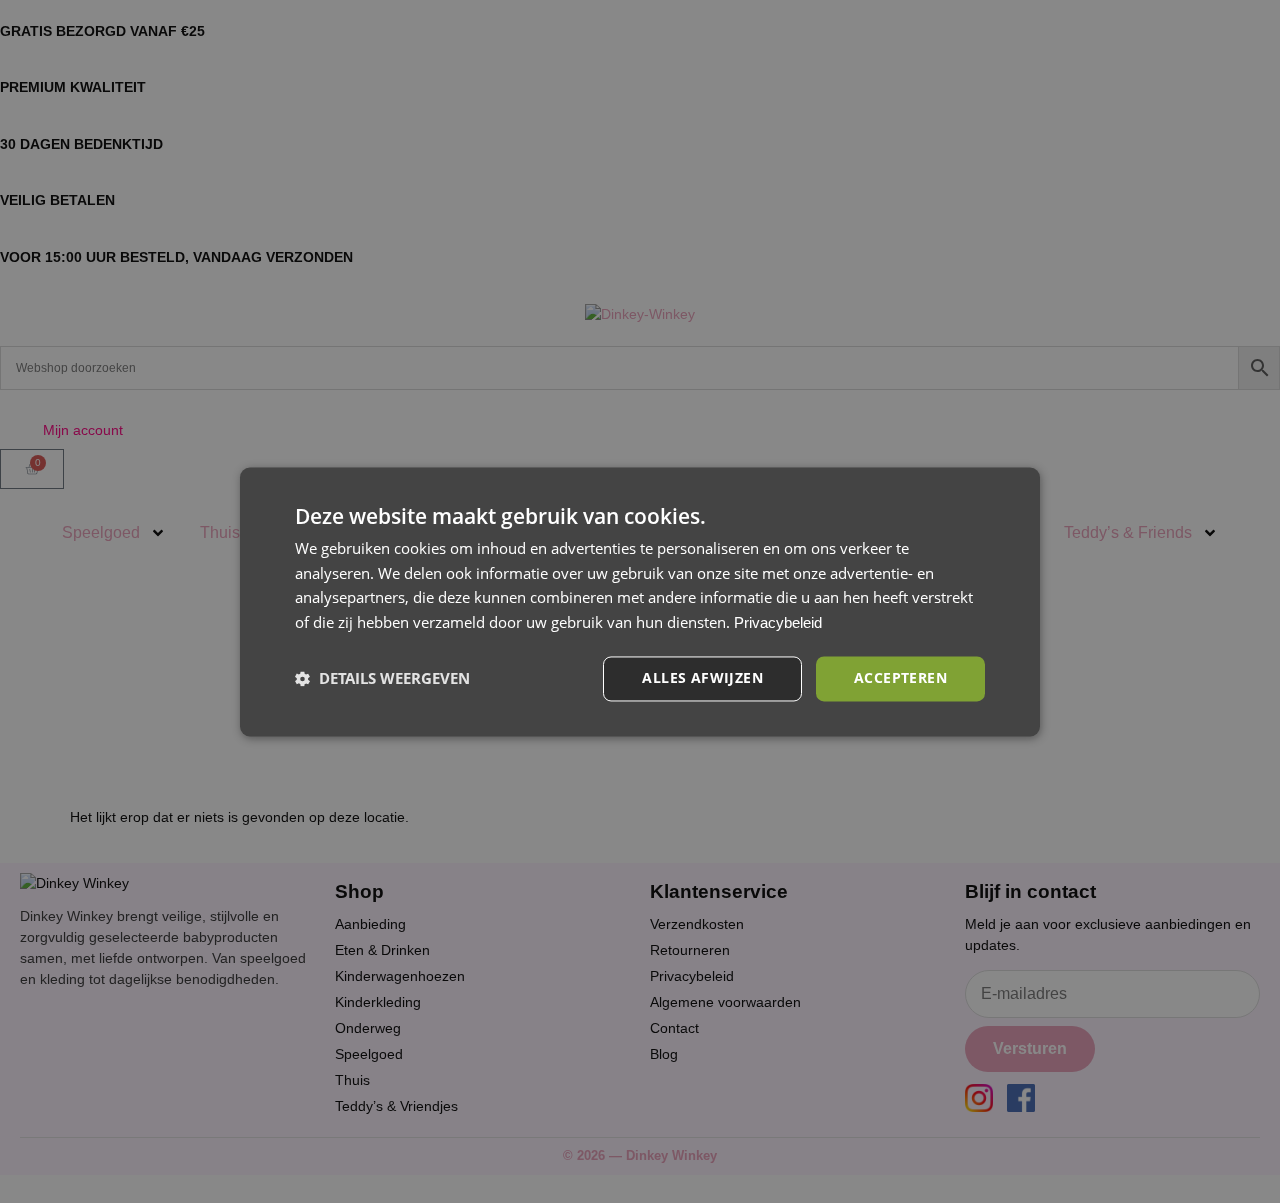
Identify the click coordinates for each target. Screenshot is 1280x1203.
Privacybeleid (778, 623)
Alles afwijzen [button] (702, 677)
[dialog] (640, 601)
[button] (382, 679)
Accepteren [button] (900, 677)
